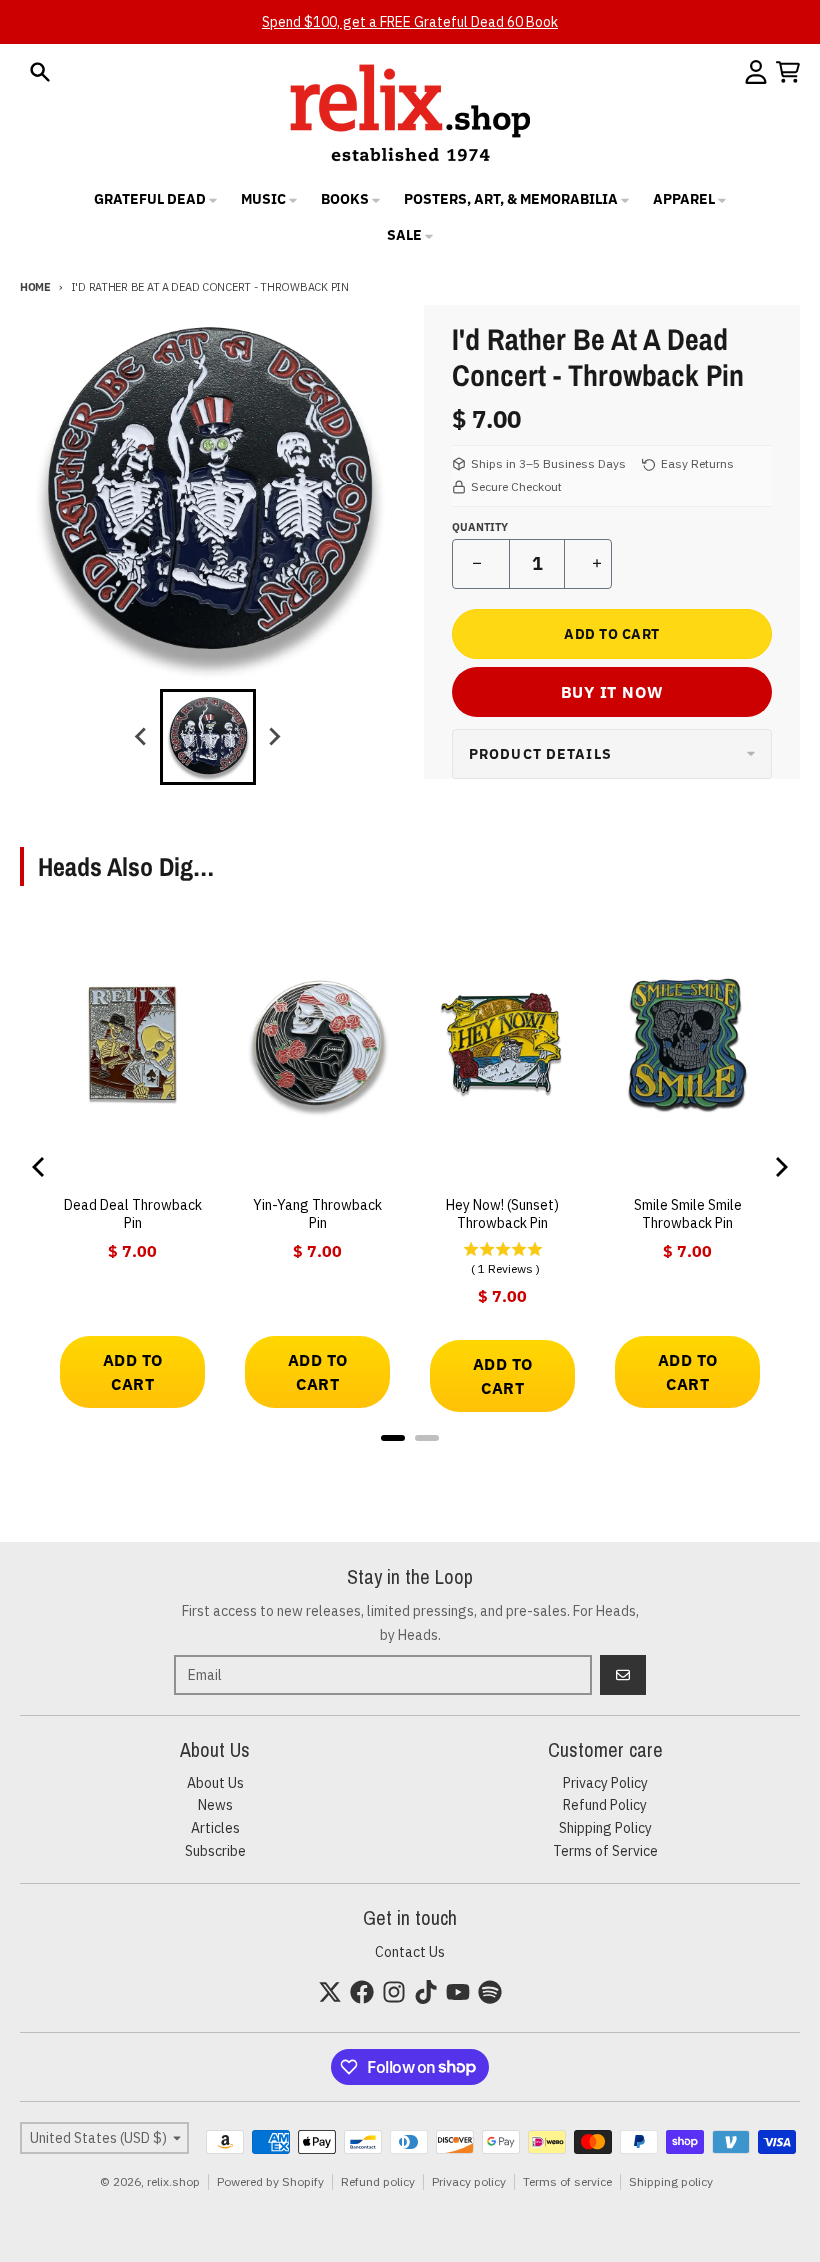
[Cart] (788, 72)
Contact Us (410, 1952)
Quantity (480, 527)
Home (35, 287)
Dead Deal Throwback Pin (133, 1214)
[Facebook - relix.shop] (362, 1992)
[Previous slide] (142, 737)
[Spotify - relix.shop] (490, 1992)
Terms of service (567, 2181)
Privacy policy (469, 2181)
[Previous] (40, 1167)
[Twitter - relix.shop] (330, 1992)
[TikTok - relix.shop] (426, 1992)
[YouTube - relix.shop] (458, 1992)
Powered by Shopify (270, 2181)
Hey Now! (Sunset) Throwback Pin (502, 1214)
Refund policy (378, 2181)
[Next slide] (274, 737)
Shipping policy (671, 2181)
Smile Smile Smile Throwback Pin (688, 1214)
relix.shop (173, 2181)
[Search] (40, 72)
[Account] (756, 72)
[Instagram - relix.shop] (394, 1992)
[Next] (780, 1167)
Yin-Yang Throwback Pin (317, 1214)
